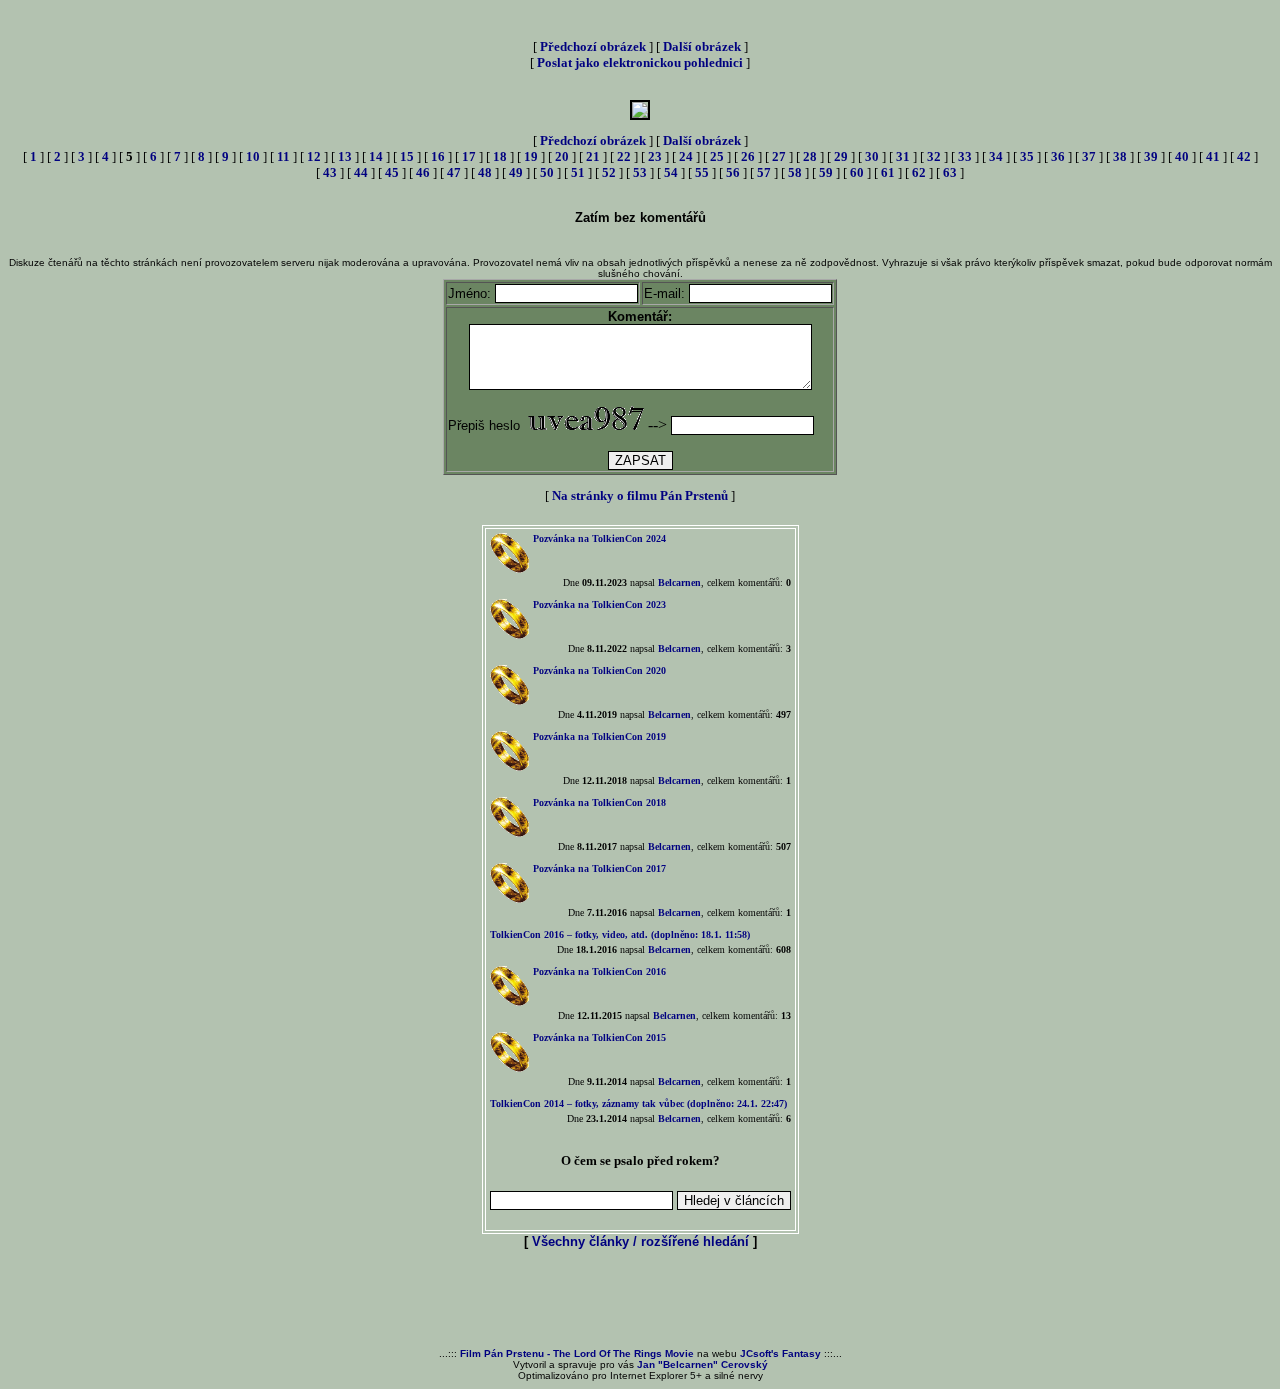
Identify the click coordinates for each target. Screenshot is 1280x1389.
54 (671, 172)
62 (919, 172)
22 (624, 156)
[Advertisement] (640, 1300)
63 (950, 172)
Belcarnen (679, 582)
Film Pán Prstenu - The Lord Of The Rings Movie (577, 1353)
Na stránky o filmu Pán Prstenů (640, 495)
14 (376, 156)
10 (253, 156)
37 (1089, 156)
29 (841, 156)
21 (593, 156)
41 (1213, 156)
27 (779, 156)
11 (283, 156)
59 (826, 172)
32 (934, 156)
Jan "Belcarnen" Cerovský (702, 1364)
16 (438, 156)
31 (903, 156)
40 (1182, 156)
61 (888, 172)
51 (578, 172)
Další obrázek (702, 46)
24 (686, 156)
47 (454, 172)
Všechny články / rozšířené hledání (640, 1241)
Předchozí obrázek (593, 46)
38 (1120, 156)
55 (702, 172)
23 (655, 156)
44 (361, 172)
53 (640, 172)
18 (500, 156)
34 (996, 156)
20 (562, 156)
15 (407, 156)
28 (810, 156)
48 (485, 172)
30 (872, 156)
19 (531, 156)
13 (345, 156)
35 (1027, 156)
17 (469, 156)
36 (1058, 156)
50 (547, 172)
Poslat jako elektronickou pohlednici (640, 62)
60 (857, 172)
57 (764, 172)
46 (423, 172)
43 (330, 172)
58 (795, 172)
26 (748, 156)
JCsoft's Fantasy (780, 1353)
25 (717, 156)
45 (392, 172)
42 (1244, 156)
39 (1151, 156)
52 (609, 172)
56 (733, 172)
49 (516, 172)
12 (314, 156)
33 (965, 156)
